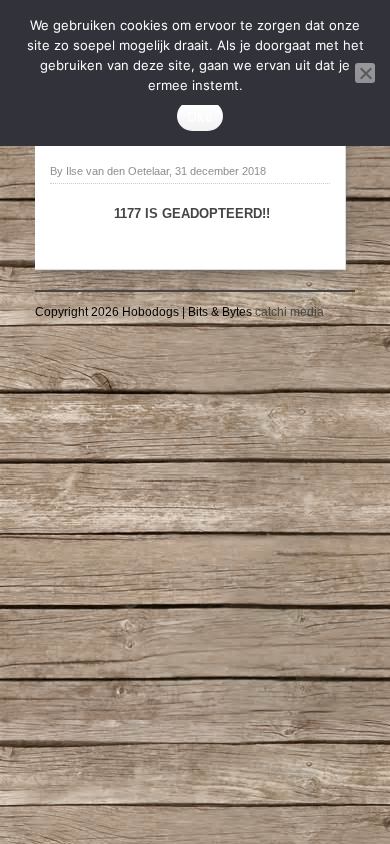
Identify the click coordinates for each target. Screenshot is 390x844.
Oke (200, 116)
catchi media (289, 312)
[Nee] (365, 73)
